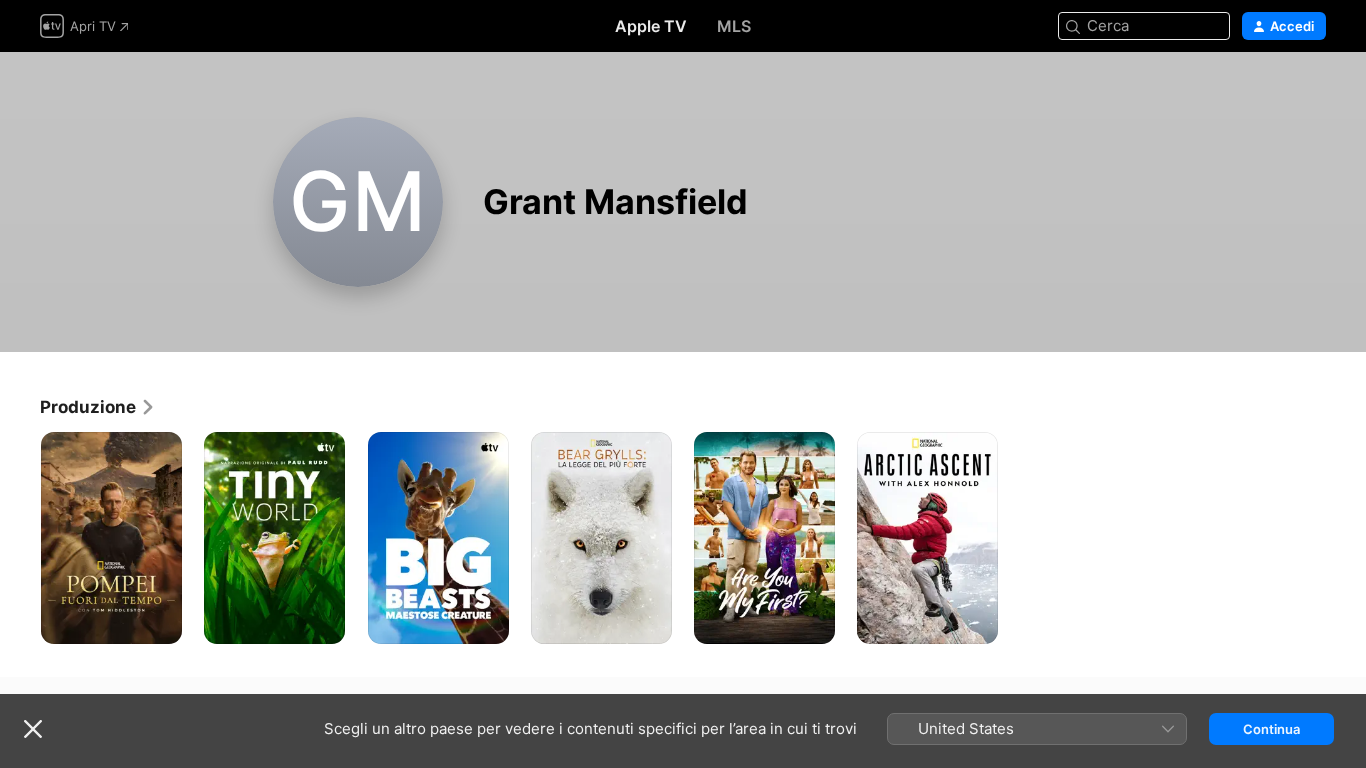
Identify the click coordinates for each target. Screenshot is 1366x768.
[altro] (159, 621)
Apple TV (651, 26)
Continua (1271, 729)
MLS (734, 26)
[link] (98, 407)
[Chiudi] (33, 729)
